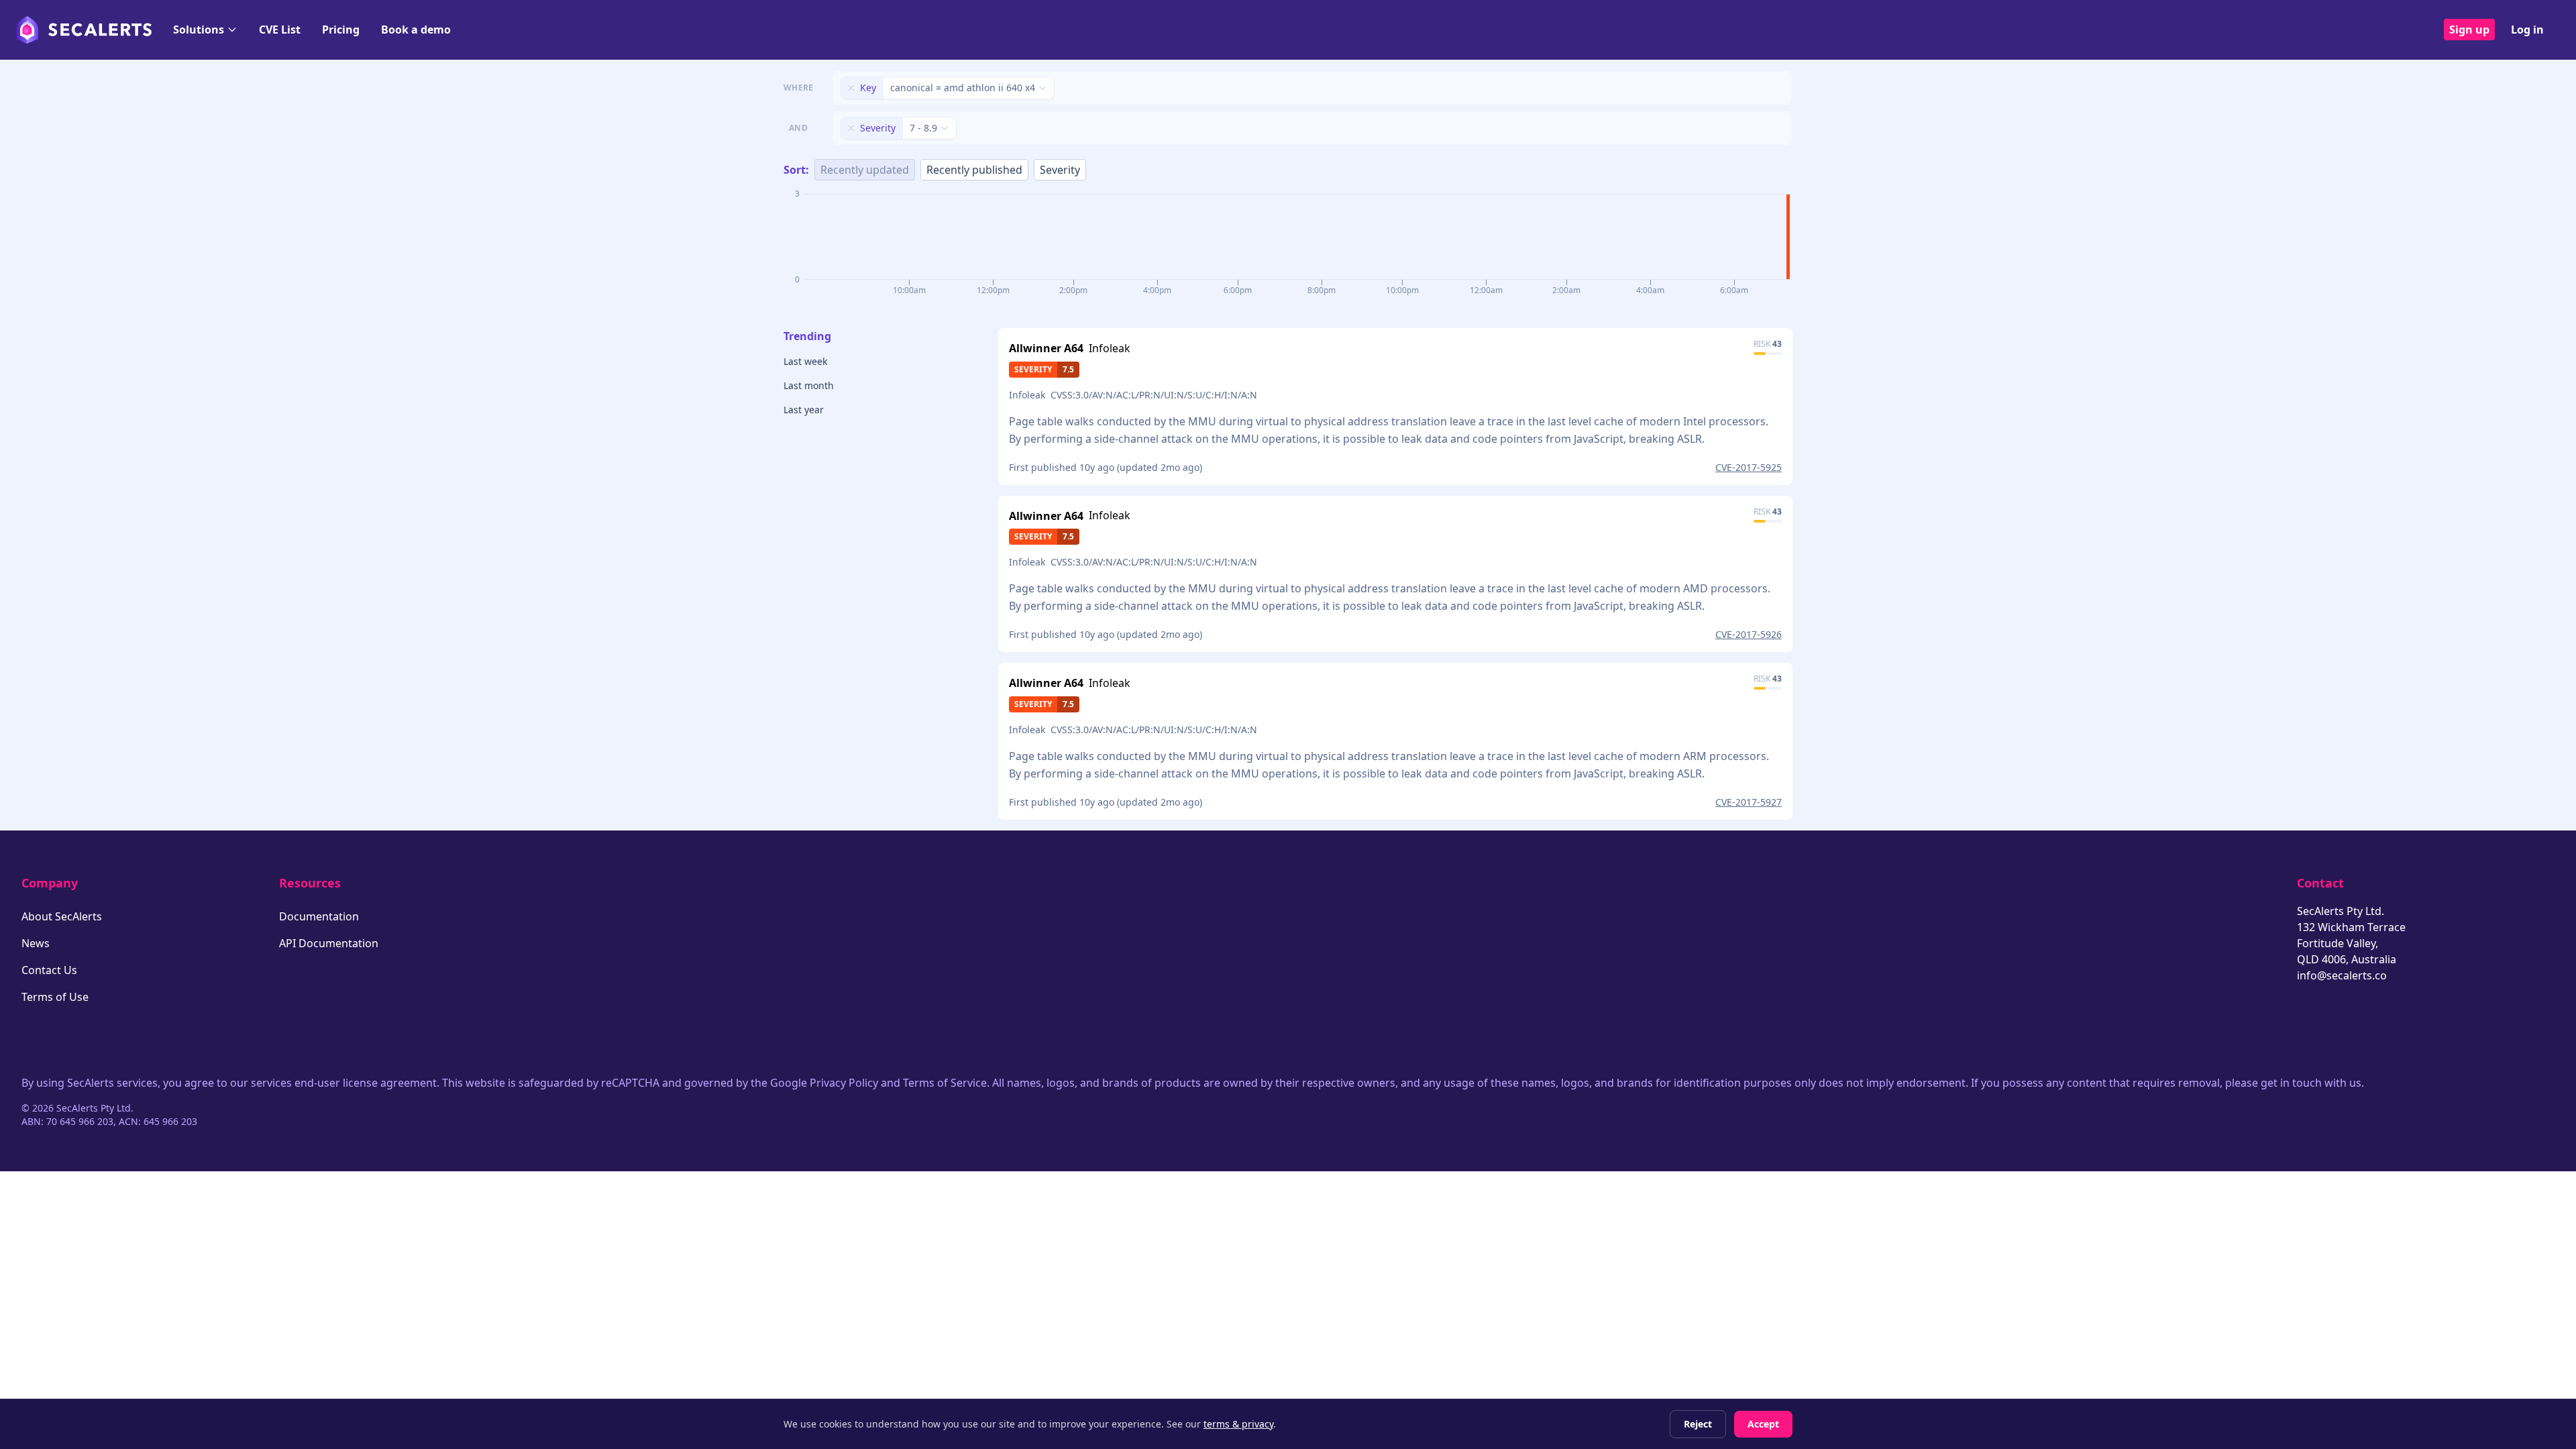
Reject (1698, 1424)
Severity (1060, 170)
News (36, 943)
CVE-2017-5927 (1749, 802)
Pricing (341, 30)
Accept (1763, 1424)
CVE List (280, 30)
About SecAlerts (62, 916)
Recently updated (865, 170)
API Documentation (329, 943)
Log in (2527, 30)
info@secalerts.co (2342, 975)
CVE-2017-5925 (1749, 467)
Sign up (2469, 30)
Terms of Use (55, 997)
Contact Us (49, 970)
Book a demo (416, 30)
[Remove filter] (851, 88)
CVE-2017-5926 (1749, 634)
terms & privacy (1238, 1424)
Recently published (974, 170)
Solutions (199, 30)
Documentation (319, 916)
